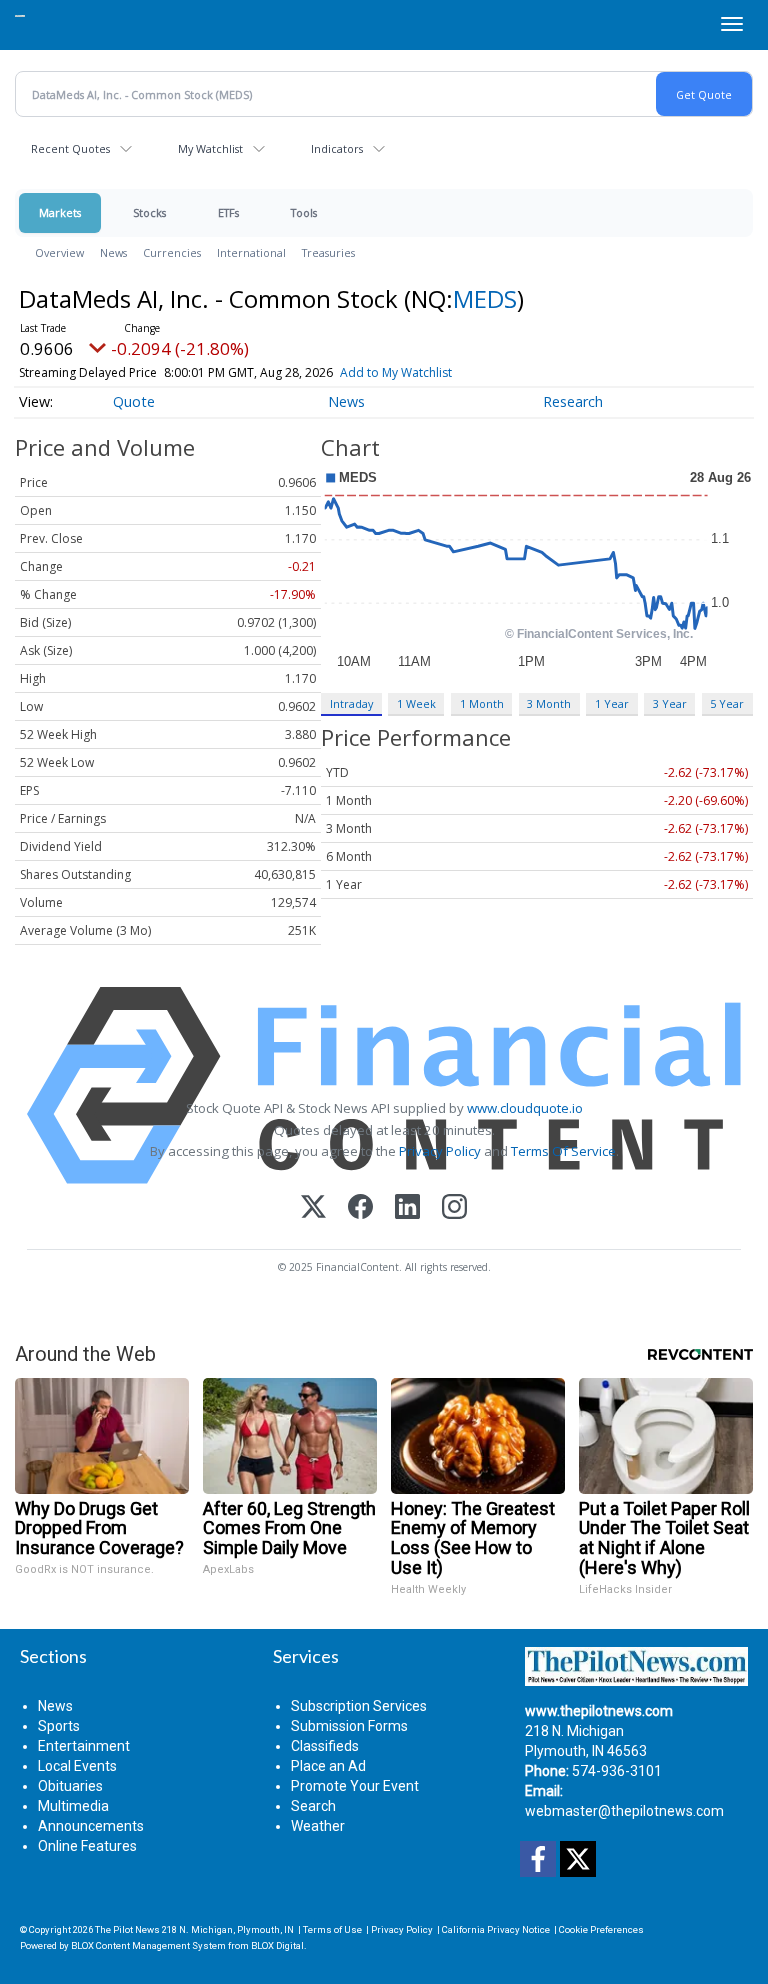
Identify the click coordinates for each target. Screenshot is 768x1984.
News (113, 252)
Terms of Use (332, 1929)
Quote (134, 401)
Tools (304, 212)
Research (573, 401)
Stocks (149, 212)
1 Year (612, 703)
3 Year (670, 703)
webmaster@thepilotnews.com (624, 1811)
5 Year (727, 703)
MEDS (485, 298)
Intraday (351, 703)
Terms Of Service (563, 1151)
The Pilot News (127, 1929)
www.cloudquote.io (525, 1108)
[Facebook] (360, 1208)
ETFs (228, 212)
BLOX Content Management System (148, 1945)
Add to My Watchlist (396, 372)
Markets (60, 212)
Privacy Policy (440, 1151)
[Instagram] (454, 1208)
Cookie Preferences (601, 1929)
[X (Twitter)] (313, 1208)
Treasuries (328, 252)
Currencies (172, 252)
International (251, 252)
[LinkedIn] (407, 1208)
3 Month (549, 703)
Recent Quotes (70, 148)
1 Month (482, 703)
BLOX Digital (277, 1945)
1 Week (416, 703)
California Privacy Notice (496, 1929)
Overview (59, 252)
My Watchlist (210, 148)
